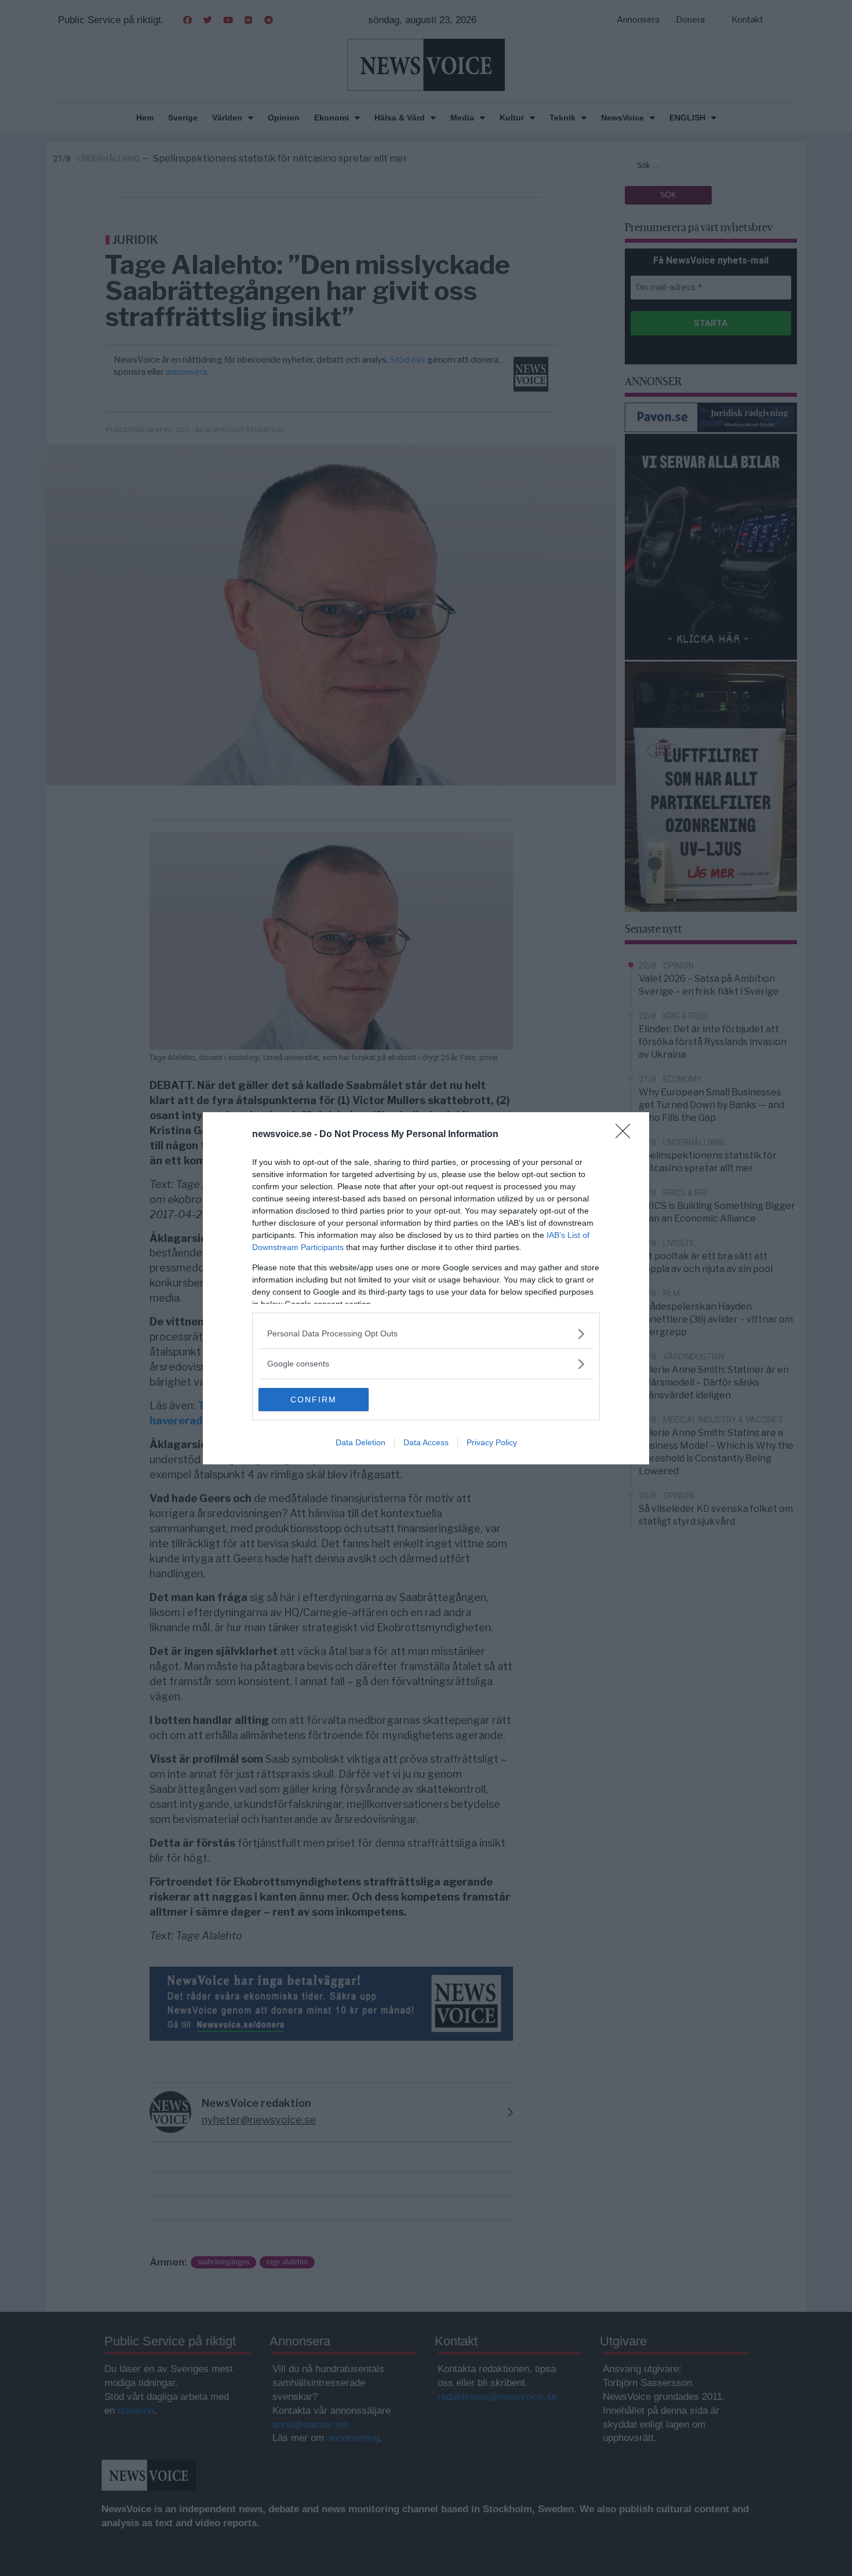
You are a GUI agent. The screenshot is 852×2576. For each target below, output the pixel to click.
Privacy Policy (492, 1442)
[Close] (627, 1135)
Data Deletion (361, 1442)
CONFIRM (314, 1400)
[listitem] (426, 1334)
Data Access (426, 1442)
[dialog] (426, 1288)
